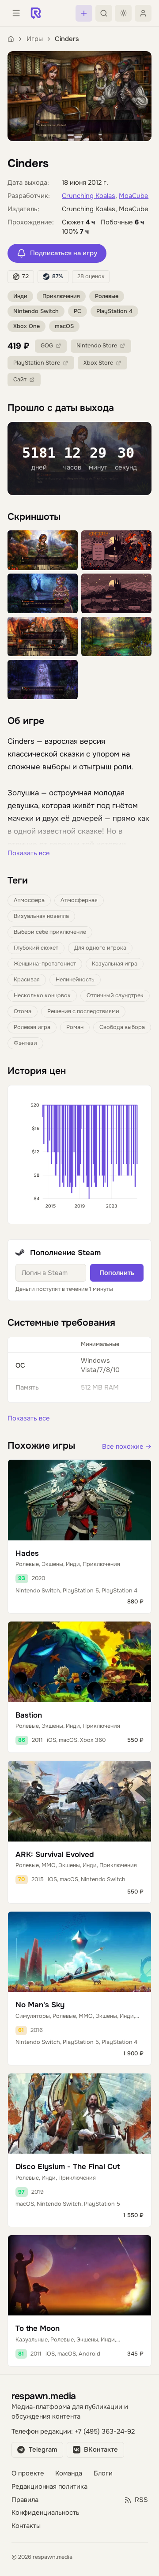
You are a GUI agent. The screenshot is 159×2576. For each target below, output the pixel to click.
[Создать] (84, 13)
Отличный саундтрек (115, 995)
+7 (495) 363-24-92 (105, 2432)
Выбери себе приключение (50, 932)
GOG (47, 346)
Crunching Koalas (89, 196)
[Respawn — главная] (36, 13)
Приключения (61, 296)
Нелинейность (75, 980)
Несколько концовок (42, 995)
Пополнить (117, 1273)
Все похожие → (127, 1447)
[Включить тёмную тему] (123, 13)
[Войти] (143, 13)
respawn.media (44, 2396)
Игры (35, 39)
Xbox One (26, 326)
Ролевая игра (32, 1027)
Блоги (103, 2473)
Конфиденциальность (45, 2513)
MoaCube (134, 196)
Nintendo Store (97, 346)
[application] (79, 1155)
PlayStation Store (37, 363)
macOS (64, 326)
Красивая (27, 980)
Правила (25, 2500)
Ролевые (107, 296)
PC (78, 311)
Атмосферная (79, 900)
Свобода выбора (122, 1027)
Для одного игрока (100, 948)
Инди (20, 296)
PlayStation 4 (114, 311)
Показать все (29, 853)
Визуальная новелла (41, 916)
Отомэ (23, 1011)
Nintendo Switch (36, 311)
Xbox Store (98, 363)
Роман (75, 1027)
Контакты (26, 2526)
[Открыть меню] (16, 13)
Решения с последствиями (83, 1011)
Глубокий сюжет (36, 948)
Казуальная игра (115, 964)
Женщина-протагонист (45, 964)
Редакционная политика (49, 2487)
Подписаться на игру (64, 253)
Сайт (20, 380)
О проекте (28, 2473)
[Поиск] (104, 13)
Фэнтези (25, 1043)
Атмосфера (29, 900)
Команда (69, 2473)
